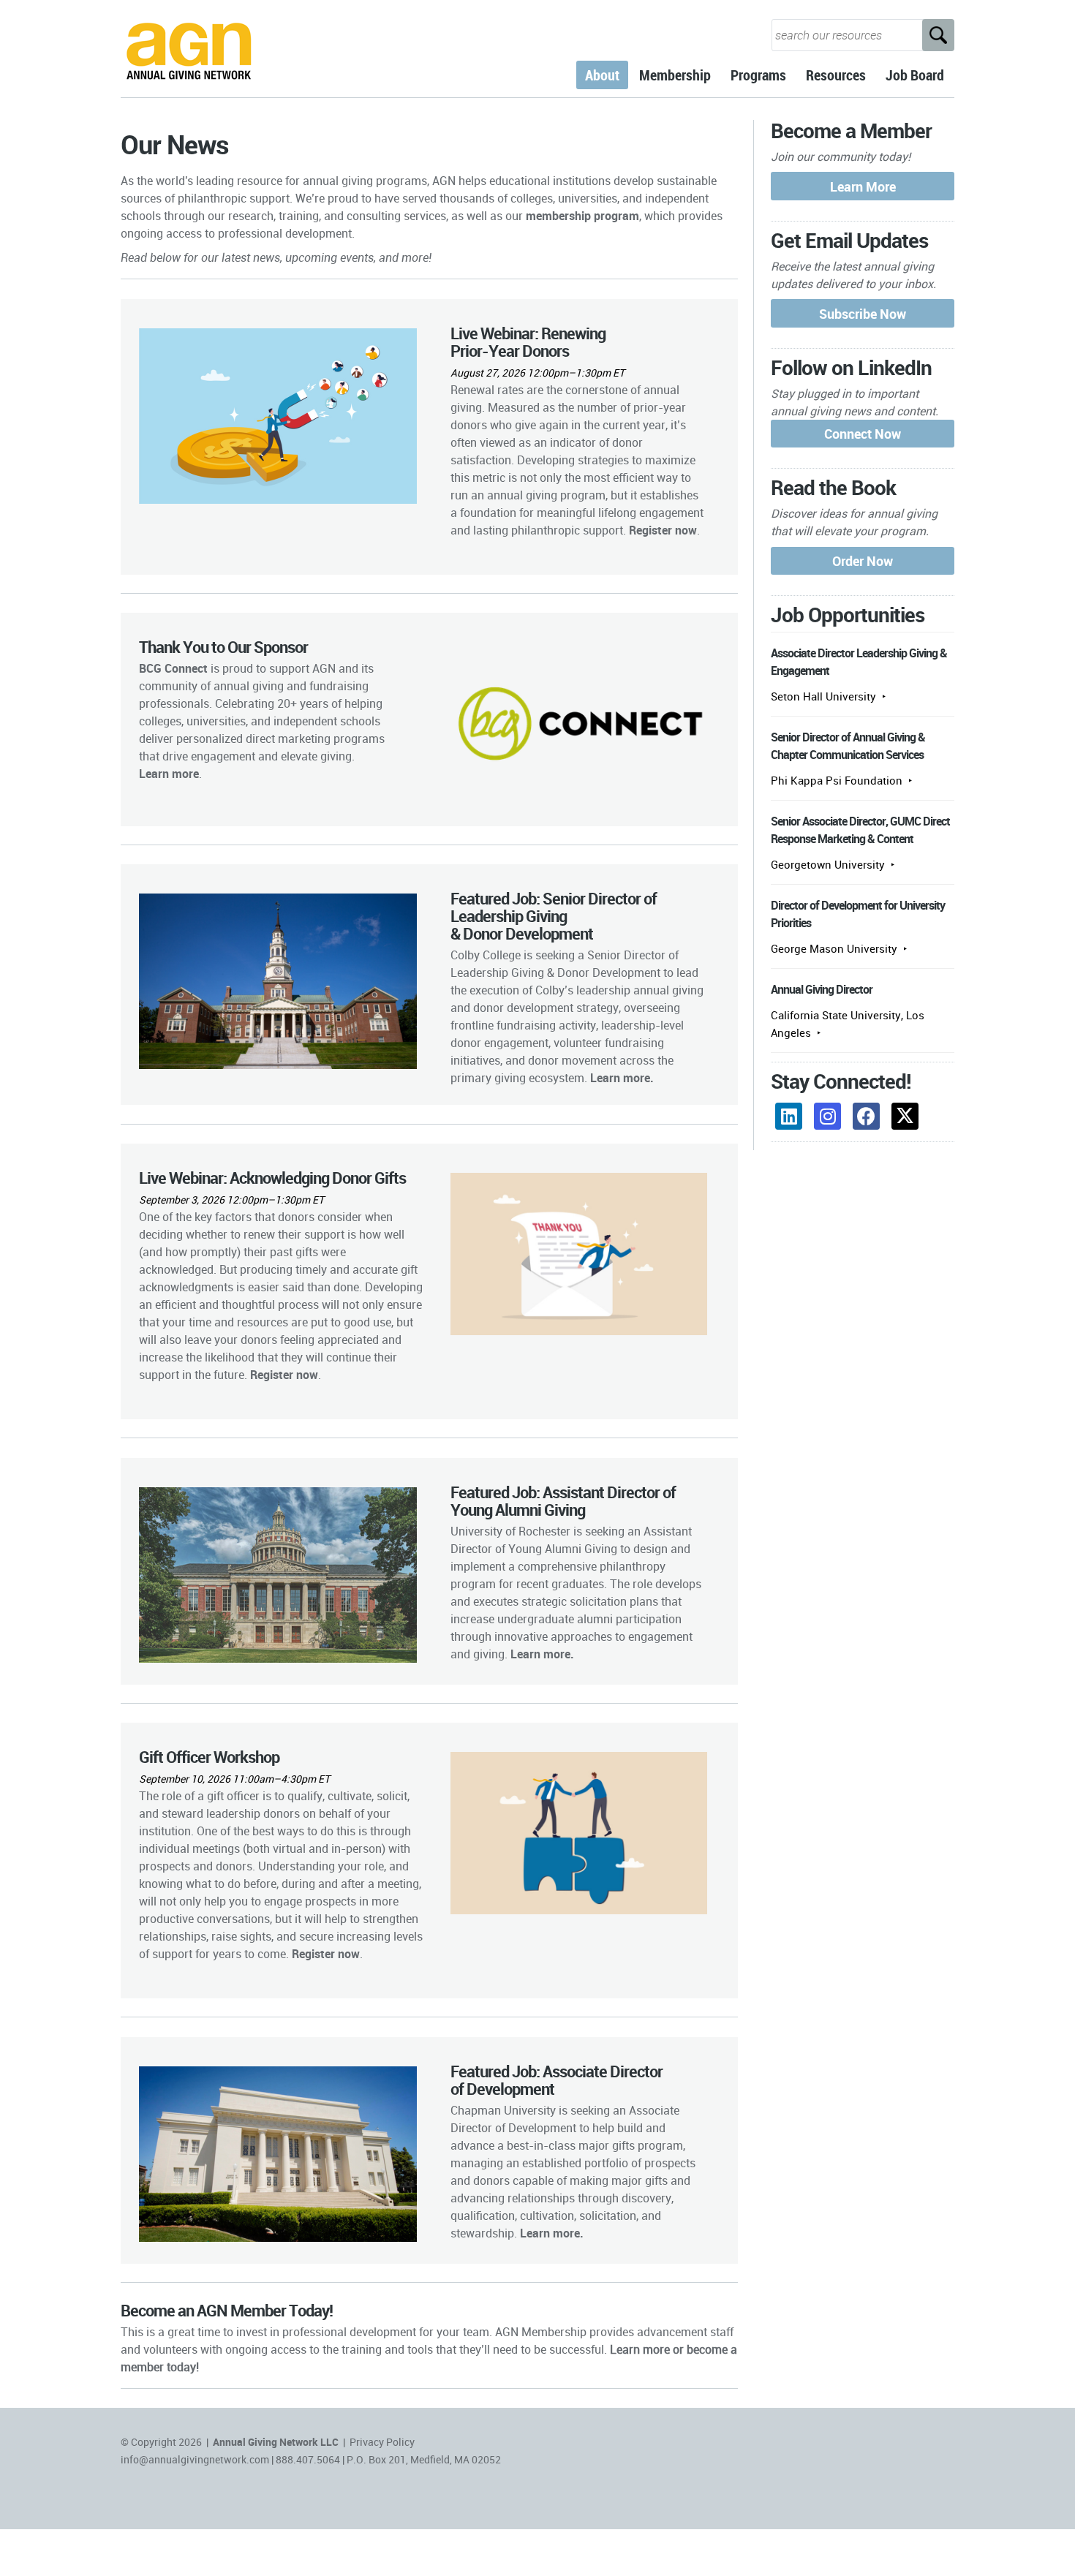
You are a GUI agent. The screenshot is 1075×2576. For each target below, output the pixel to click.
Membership (675, 75)
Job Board (915, 75)
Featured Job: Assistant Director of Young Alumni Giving (563, 1501)
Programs (758, 75)
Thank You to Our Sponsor (223, 647)
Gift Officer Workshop (209, 1757)
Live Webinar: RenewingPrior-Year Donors (528, 342)
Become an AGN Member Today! (227, 2310)
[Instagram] (827, 1116)
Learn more (620, 1078)
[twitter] (905, 1116)
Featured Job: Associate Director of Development (557, 2080)
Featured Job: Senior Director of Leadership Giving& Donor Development (554, 916)
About (602, 75)
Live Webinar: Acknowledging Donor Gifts (272, 1178)
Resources (836, 75)
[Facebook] (866, 1116)
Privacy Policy (382, 2442)
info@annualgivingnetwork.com (195, 2459)
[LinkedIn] (789, 1116)
